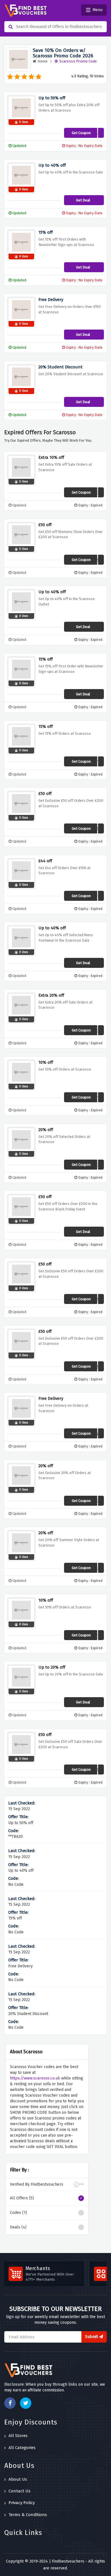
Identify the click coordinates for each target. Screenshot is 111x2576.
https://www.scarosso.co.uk (35, 2078)
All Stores (18, 2436)
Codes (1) (18, 2213)
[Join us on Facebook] (10, 2403)
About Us (18, 2479)
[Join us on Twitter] (26, 2403)
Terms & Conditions (28, 2515)
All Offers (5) (22, 2198)
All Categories (22, 2448)
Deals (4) (18, 2227)
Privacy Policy (22, 2503)
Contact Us (19, 2491)
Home (43, 61)
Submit (92, 2337)
